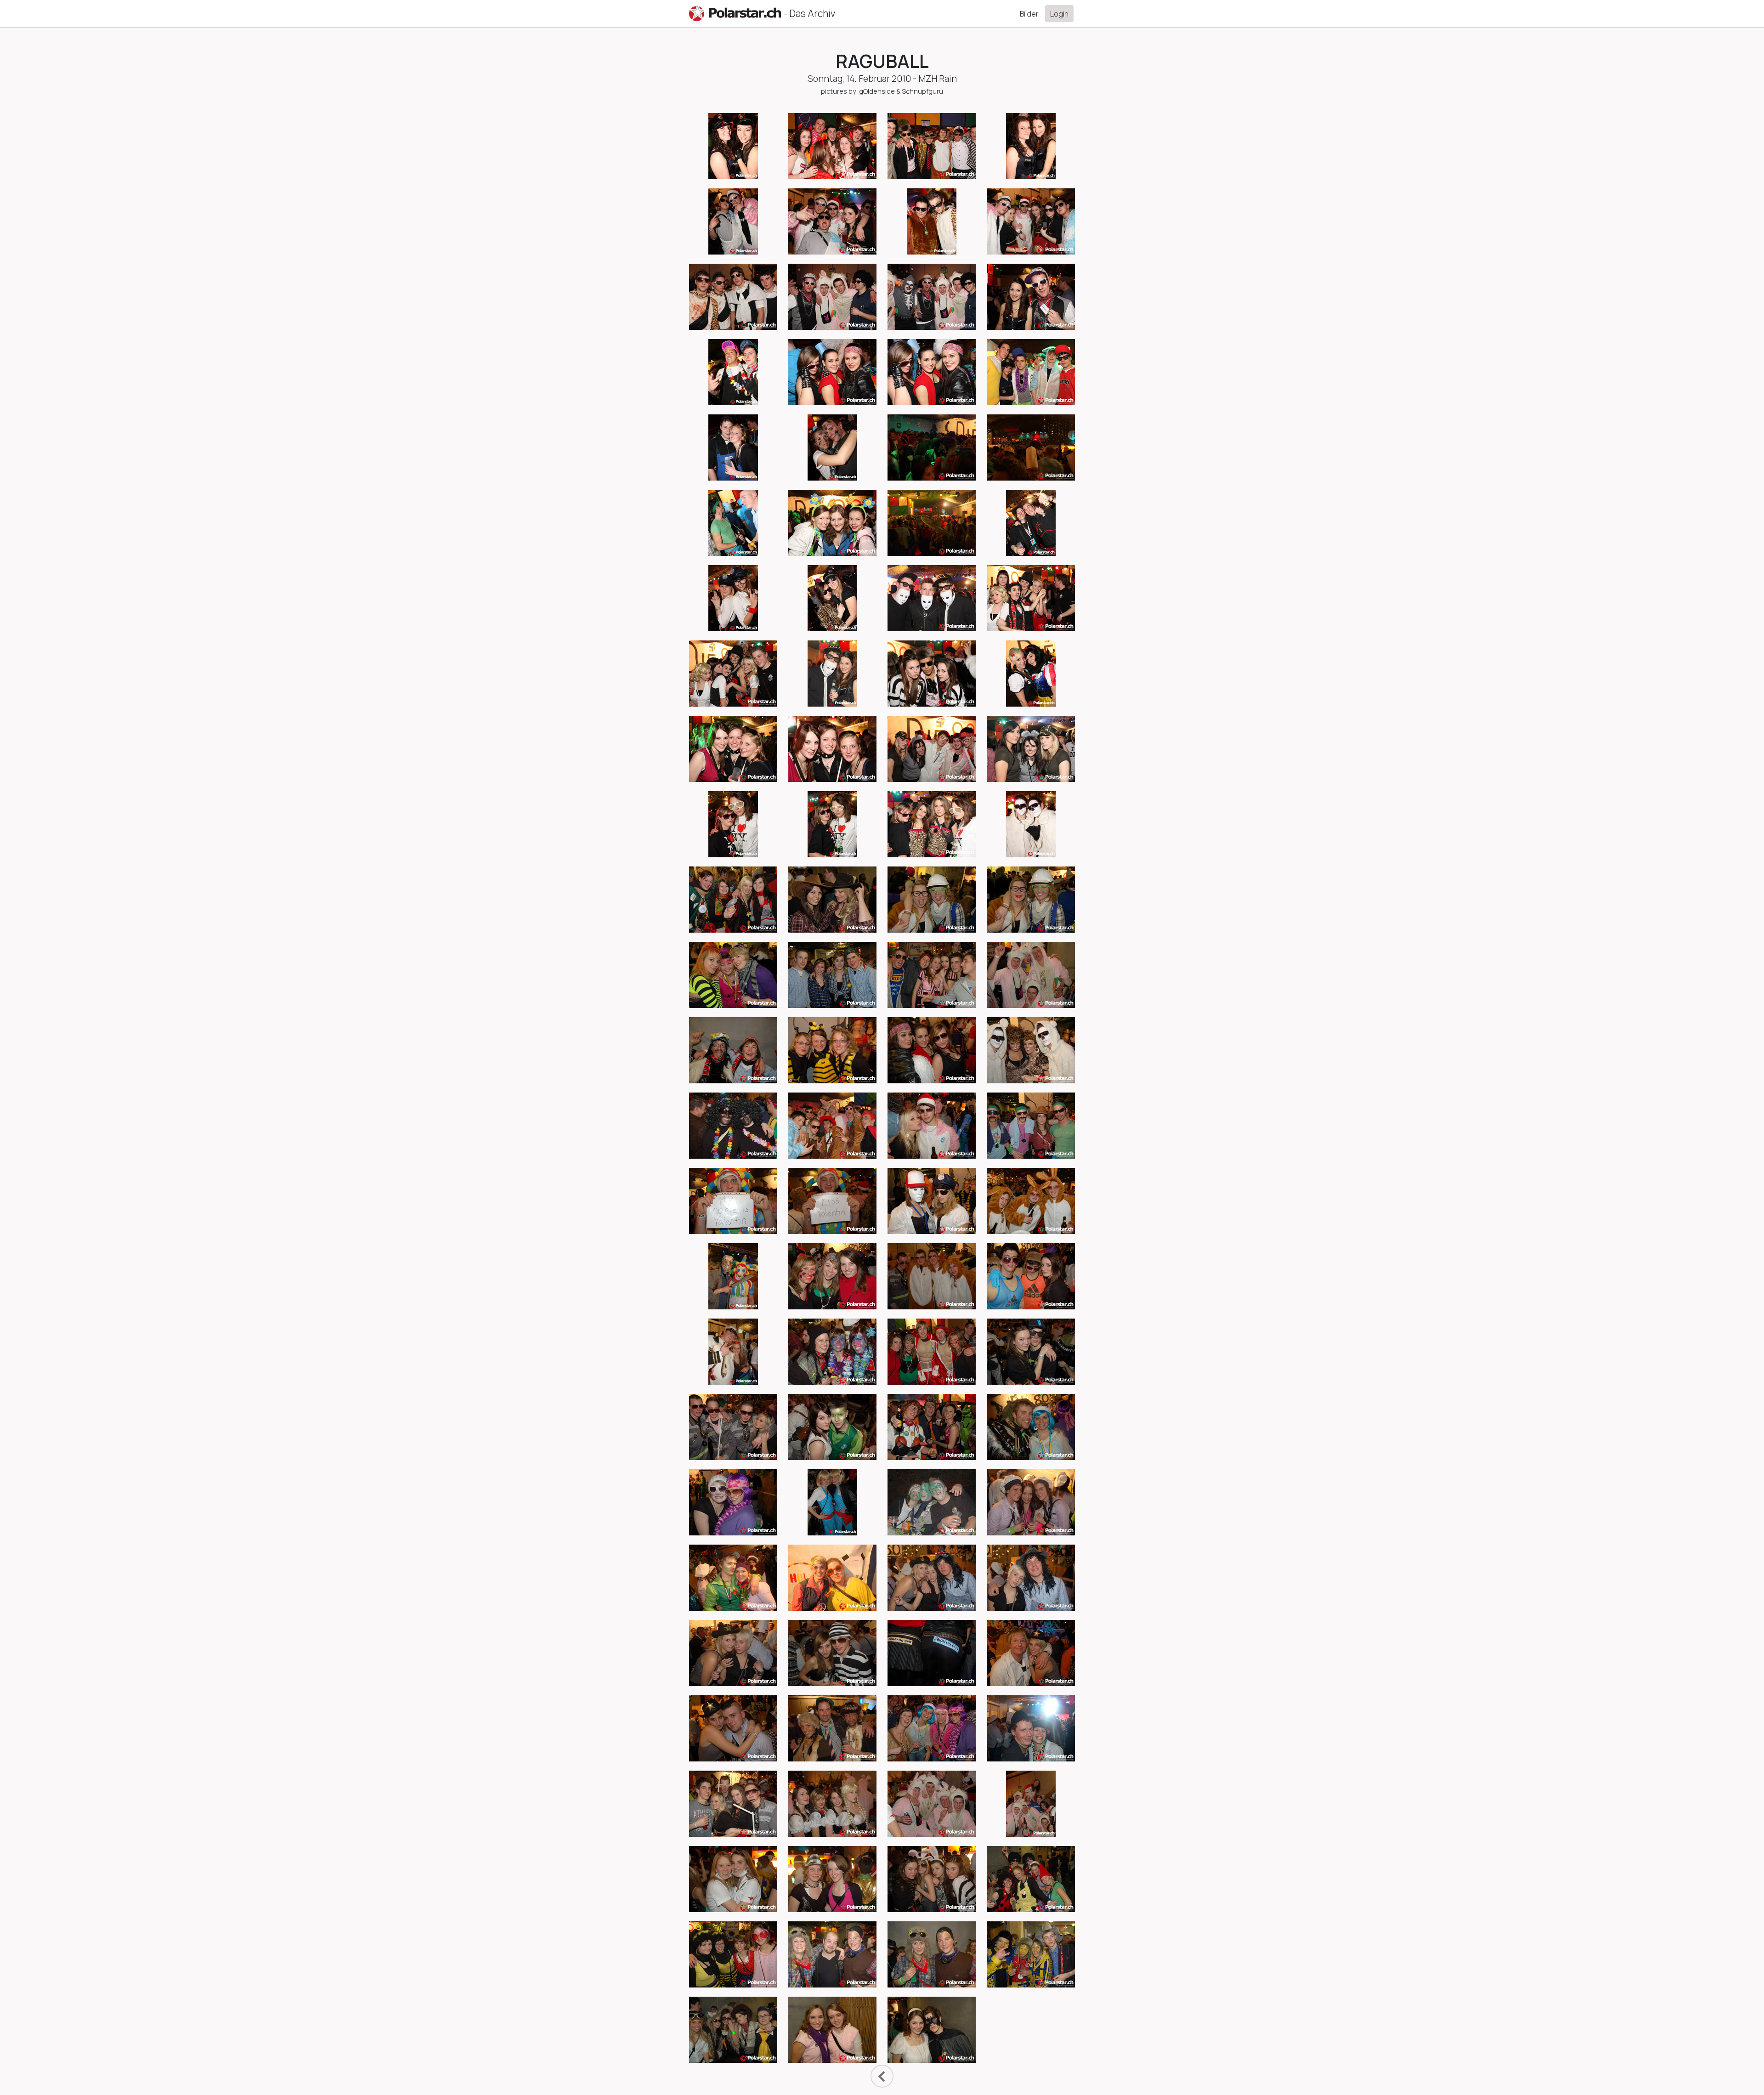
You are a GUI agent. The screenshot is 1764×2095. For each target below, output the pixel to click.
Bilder (1029, 14)
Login (1059, 14)
